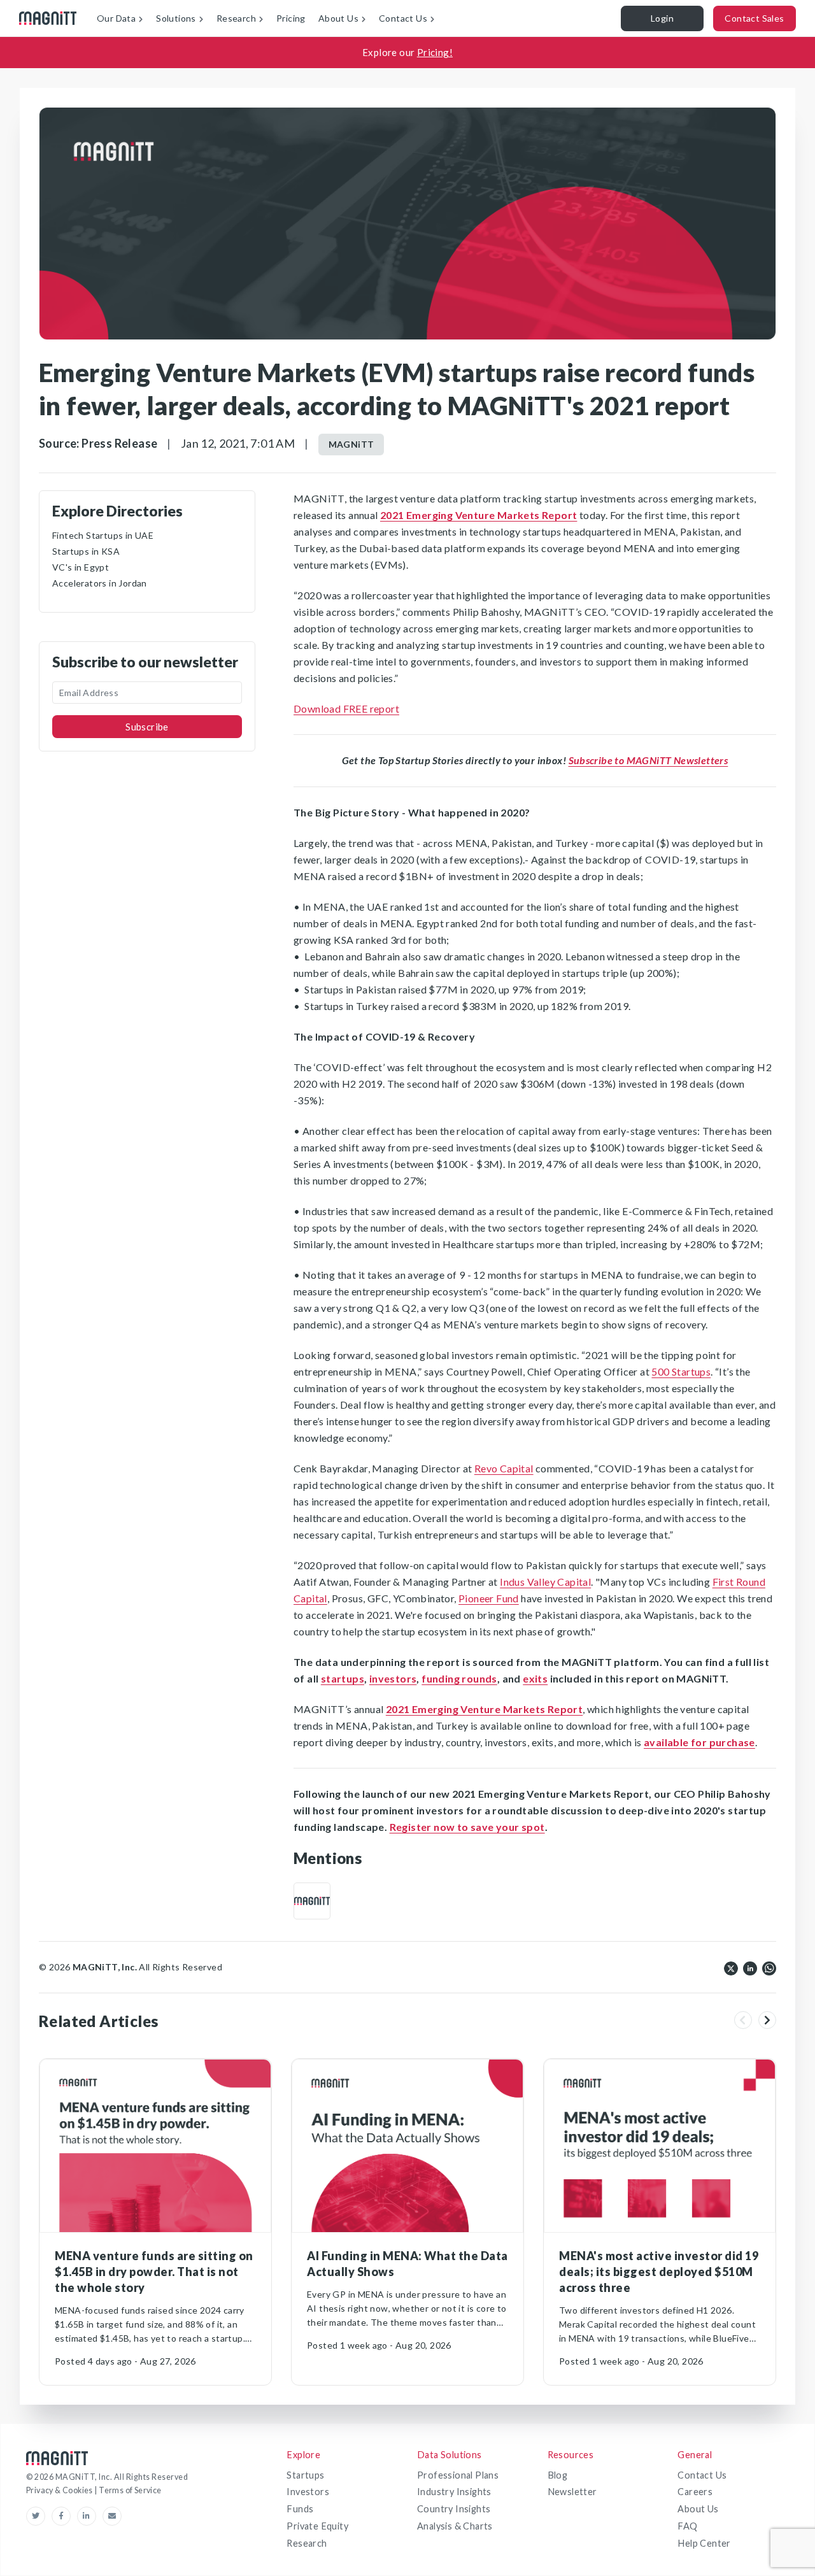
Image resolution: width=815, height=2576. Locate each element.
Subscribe (147, 727)
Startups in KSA (86, 551)
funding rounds (459, 1678)
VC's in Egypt (81, 567)
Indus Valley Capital (545, 1582)
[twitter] (731, 1967)
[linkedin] (750, 1967)
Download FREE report (346, 708)
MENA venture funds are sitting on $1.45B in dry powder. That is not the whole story (154, 2272)
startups (343, 1678)
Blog (558, 2475)
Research (307, 2543)
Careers (695, 2492)
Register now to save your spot (467, 1827)
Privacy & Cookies (60, 2490)
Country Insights (454, 2509)
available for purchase (699, 1742)
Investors (308, 2492)
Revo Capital (504, 1468)
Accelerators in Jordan (100, 583)
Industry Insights (454, 2492)
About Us (698, 2509)
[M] (312, 1901)
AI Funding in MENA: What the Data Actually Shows (407, 2264)
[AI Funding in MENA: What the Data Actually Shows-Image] (407, 2146)
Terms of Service (130, 2490)
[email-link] (112, 2516)
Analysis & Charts (455, 2526)
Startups (305, 2475)
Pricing (291, 18)
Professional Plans (458, 2475)
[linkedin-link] (90, 2516)
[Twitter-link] (39, 2516)
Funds (300, 2509)
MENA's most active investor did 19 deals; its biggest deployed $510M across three (659, 2272)
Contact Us (702, 2475)
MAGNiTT (351, 444)
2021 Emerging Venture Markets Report (478, 515)
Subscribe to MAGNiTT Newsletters (648, 760)
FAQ (687, 2526)
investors (393, 1678)
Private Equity (317, 2526)
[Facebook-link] (64, 2516)
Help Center (704, 2543)
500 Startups (681, 1371)
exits (535, 1678)
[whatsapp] (769, 1967)
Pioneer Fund (489, 1598)
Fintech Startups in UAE (103, 535)
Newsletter (572, 2492)
